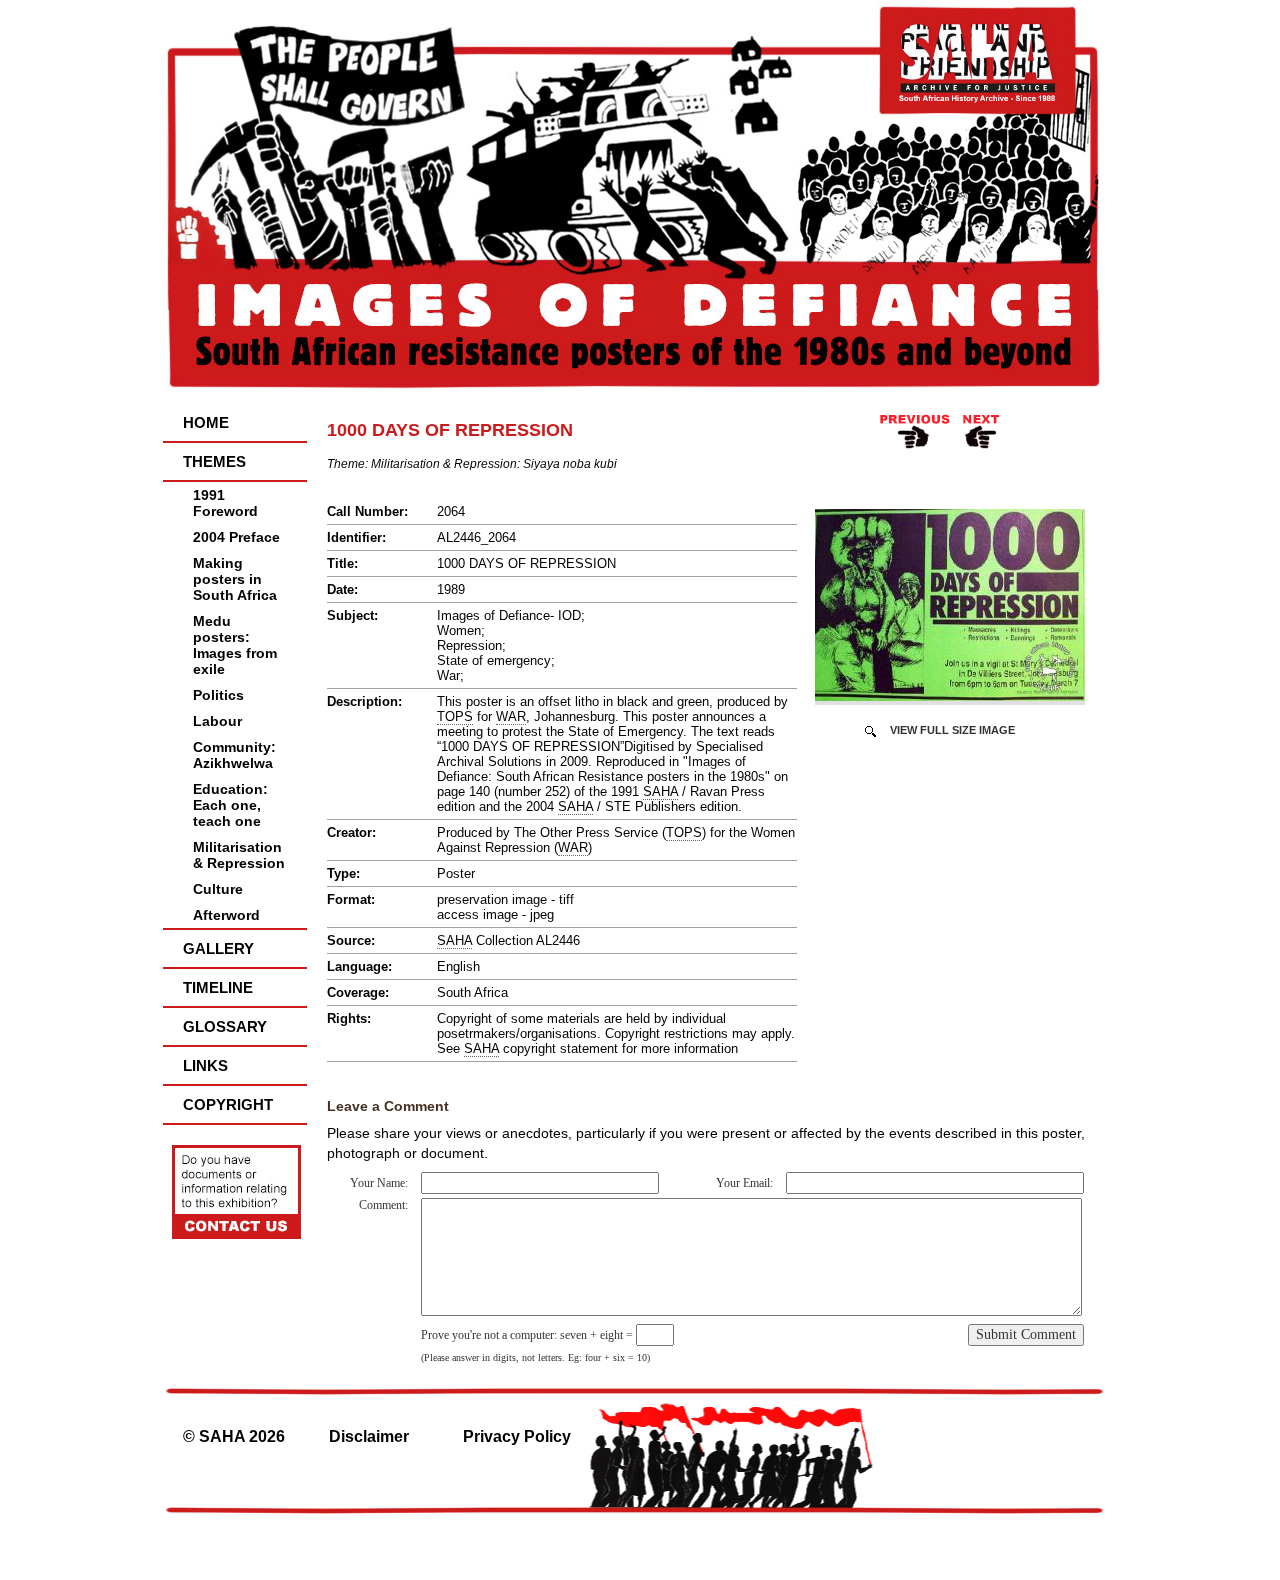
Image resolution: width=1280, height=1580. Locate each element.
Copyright (228, 1104)
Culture (218, 889)
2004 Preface (236, 537)
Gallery (218, 948)
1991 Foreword (225, 503)
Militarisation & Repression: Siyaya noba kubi (494, 464)
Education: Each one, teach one (230, 805)
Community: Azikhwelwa (234, 755)
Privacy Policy (517, 1436)
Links (205, 1065)
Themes (214, 461)
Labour (217, 721)
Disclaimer (369, 1436)
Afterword (226, 915)
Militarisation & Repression (239, 855)
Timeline (218, 987)
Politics (218, 695)
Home (206, 422)
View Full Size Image (952, 730)
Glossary (225, 1026)
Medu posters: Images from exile (235, 645)
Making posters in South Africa (235, 579)
